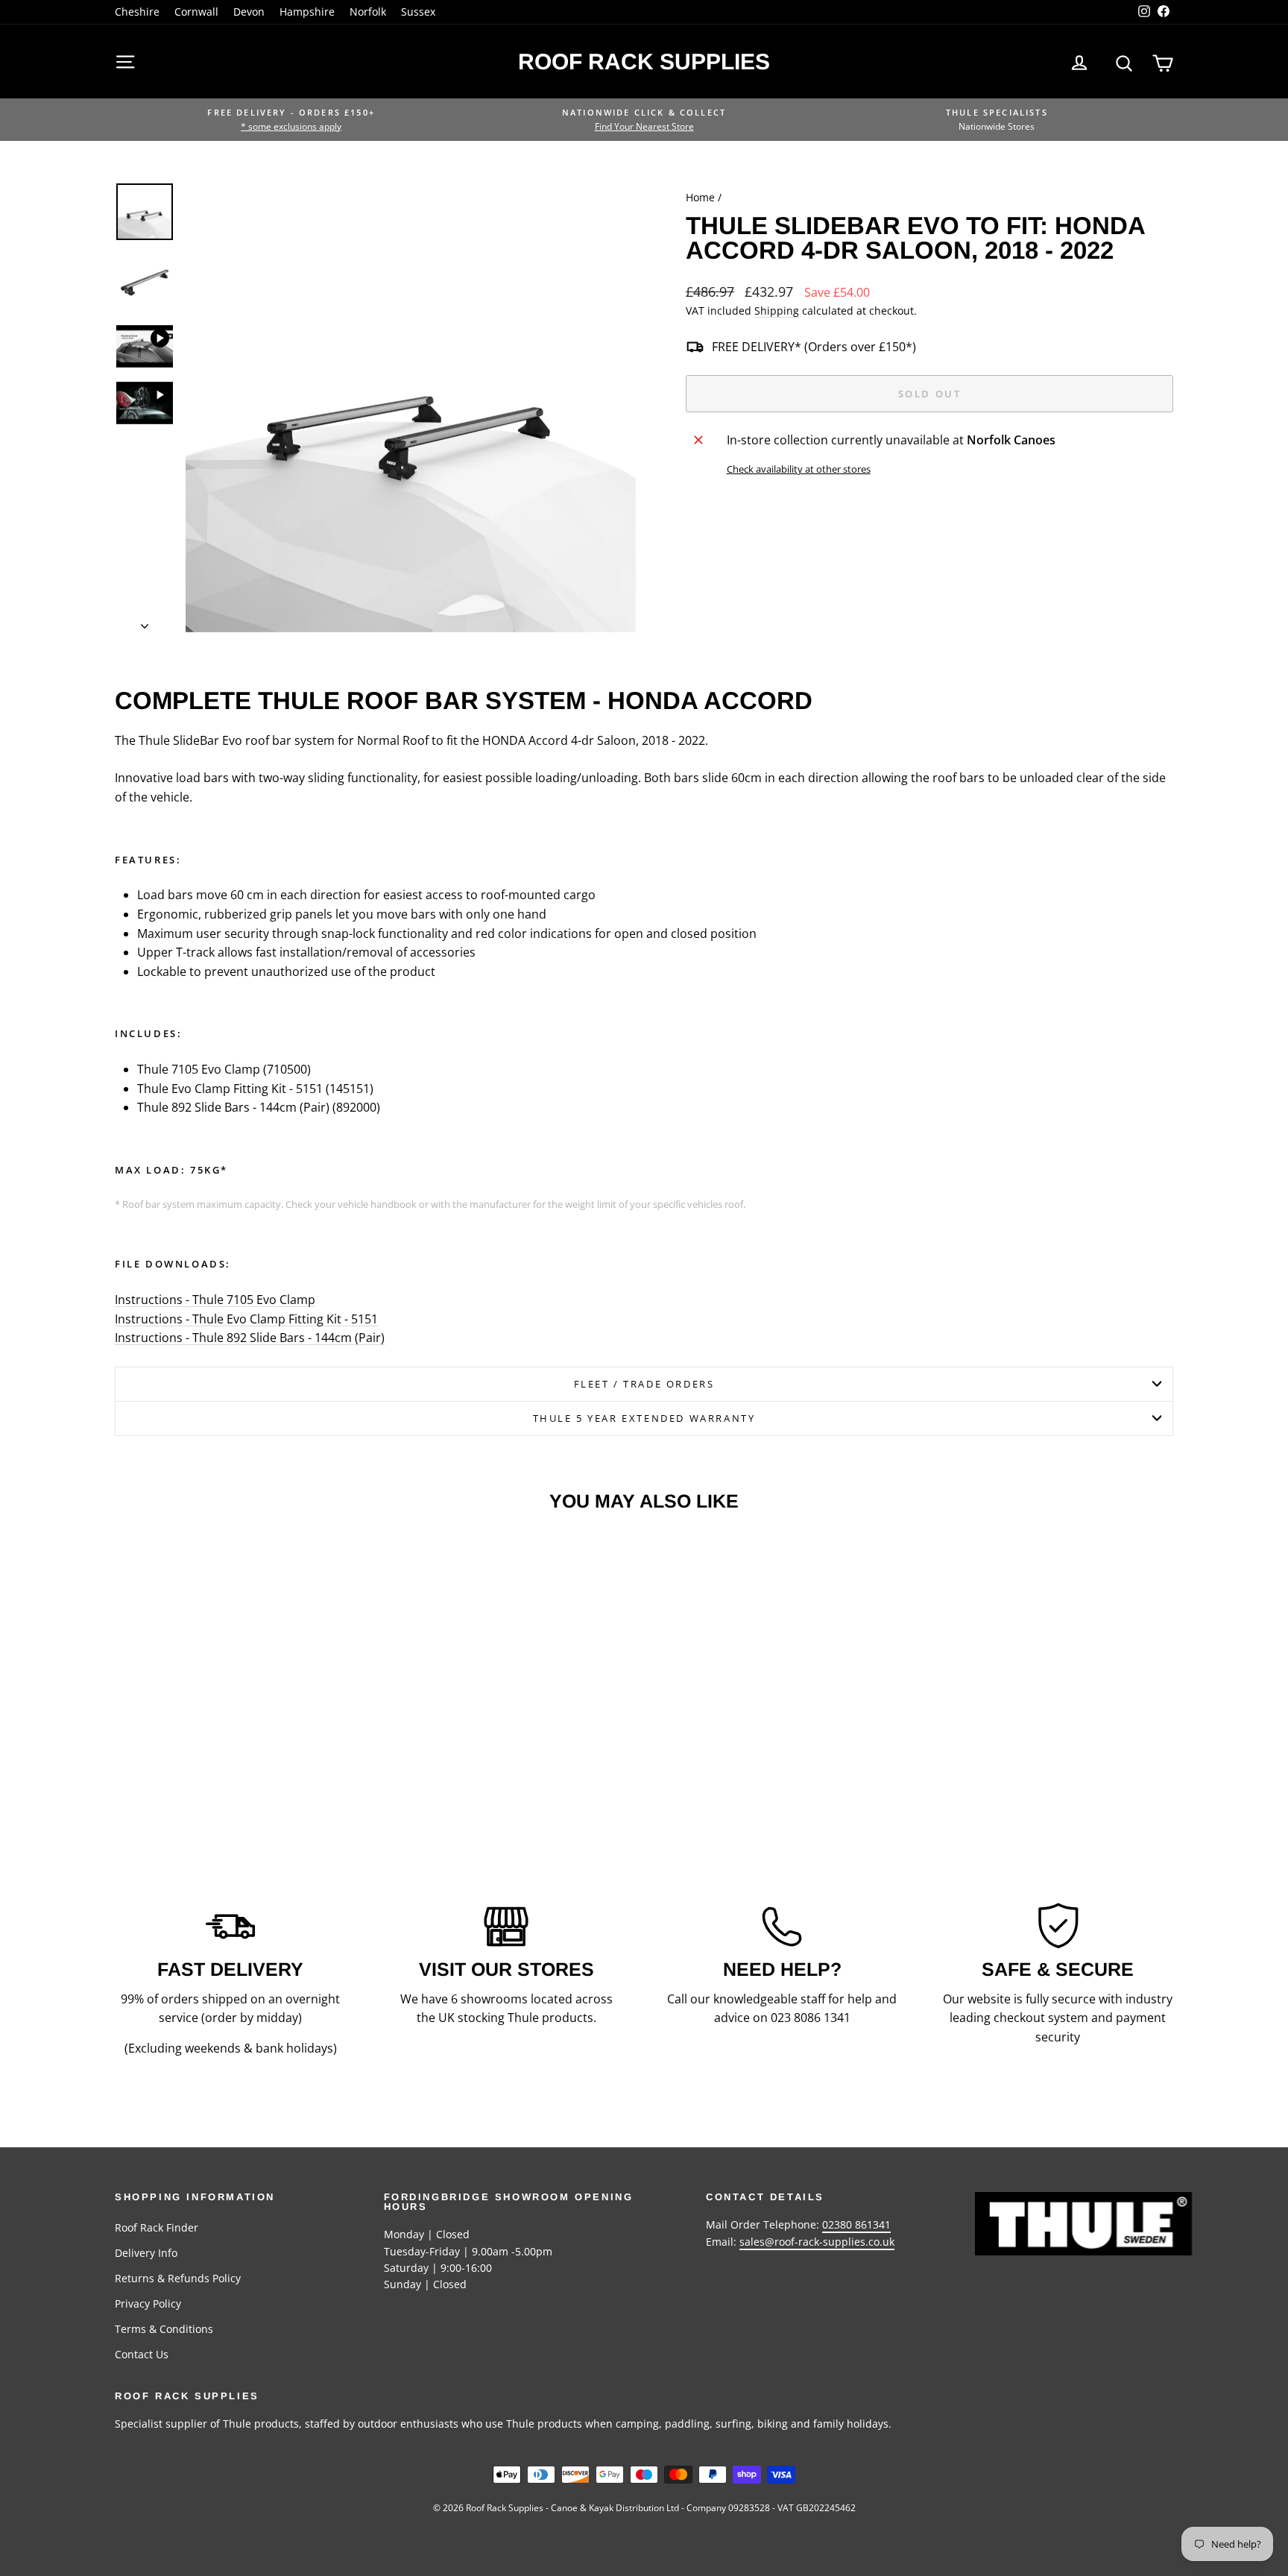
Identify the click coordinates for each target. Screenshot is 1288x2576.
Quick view (241, 1720)
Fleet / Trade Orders (644, 1384)
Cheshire (137, 12)
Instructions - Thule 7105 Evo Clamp (215, 1300)
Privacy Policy (148, 2303)
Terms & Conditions (164, 2329)
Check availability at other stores (799, 469)
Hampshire (307, 12)
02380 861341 (856, 2224)
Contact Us (142, 2354)
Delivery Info (146, 2253)
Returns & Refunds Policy (178, 2278)
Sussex (418, 12)
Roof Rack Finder (157, 2227)
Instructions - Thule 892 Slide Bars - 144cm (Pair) (250, 1338)
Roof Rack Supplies (644, 62)
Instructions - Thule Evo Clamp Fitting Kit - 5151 (246, 1319)
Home (700, 197)
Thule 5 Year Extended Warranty (644, 1418)
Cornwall (196, 12)
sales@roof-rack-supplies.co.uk (817, 2242)
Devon (249, 12)
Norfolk (368, 12)
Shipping (777, 311)
